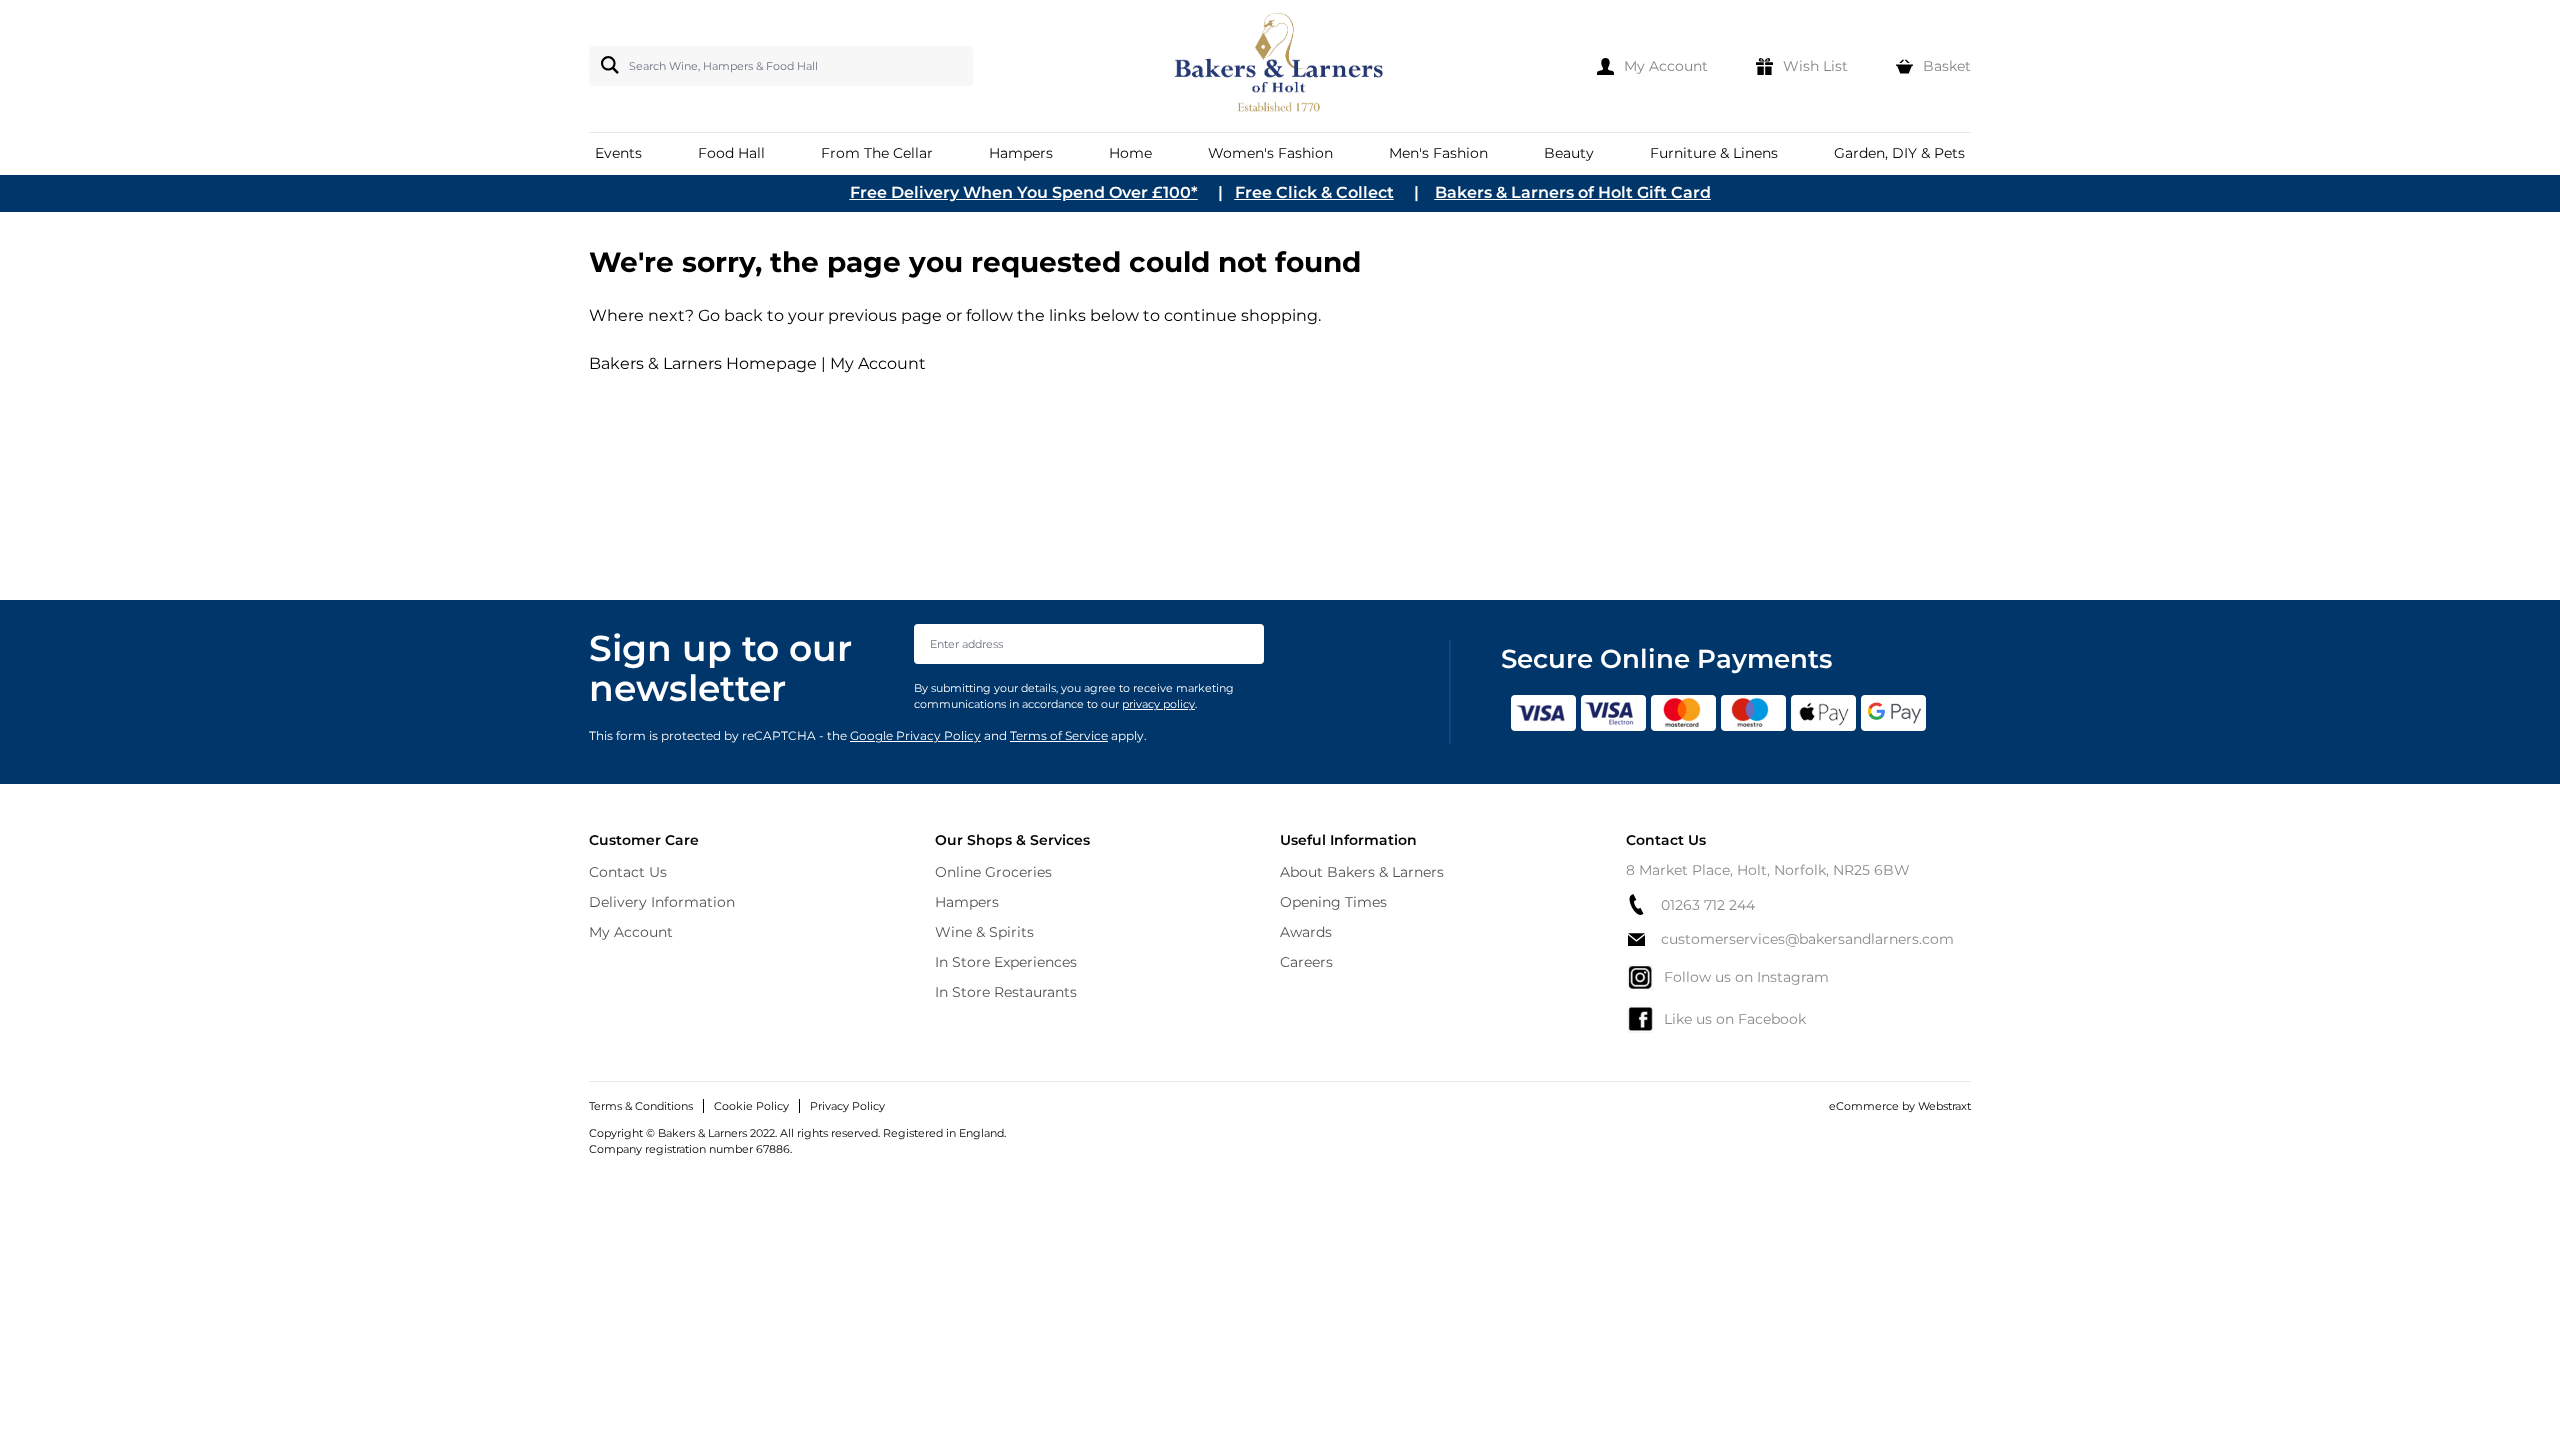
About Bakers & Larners (1362, 872)
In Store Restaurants (1006, 992)
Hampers (967, 902)
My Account (878, 363)
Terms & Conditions (641, 1106)
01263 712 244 (1708, 905)
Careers (1306, 962)
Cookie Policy (751, 1106)
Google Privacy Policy (915, 735)
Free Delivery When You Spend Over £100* (1024, 192)
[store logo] (1280, 66)
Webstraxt (1944, 1106)
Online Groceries (993, 872)
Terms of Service (1059, 735)
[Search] (606, 65)
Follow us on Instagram (1746, 977)
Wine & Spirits (984, 932)
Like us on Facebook (1735, 1019)
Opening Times (1333, 902)
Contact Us (628, 872)
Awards (1306, 932)
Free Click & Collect (1314, 192)
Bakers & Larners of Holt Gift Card (1573, 192)
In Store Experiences (1006, 962)
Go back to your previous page (818, 315)
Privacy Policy (847, 1106)
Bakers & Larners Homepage (703, 363)
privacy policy (1158, 704)
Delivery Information (662, 902)
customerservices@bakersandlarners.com (1807, 939)
